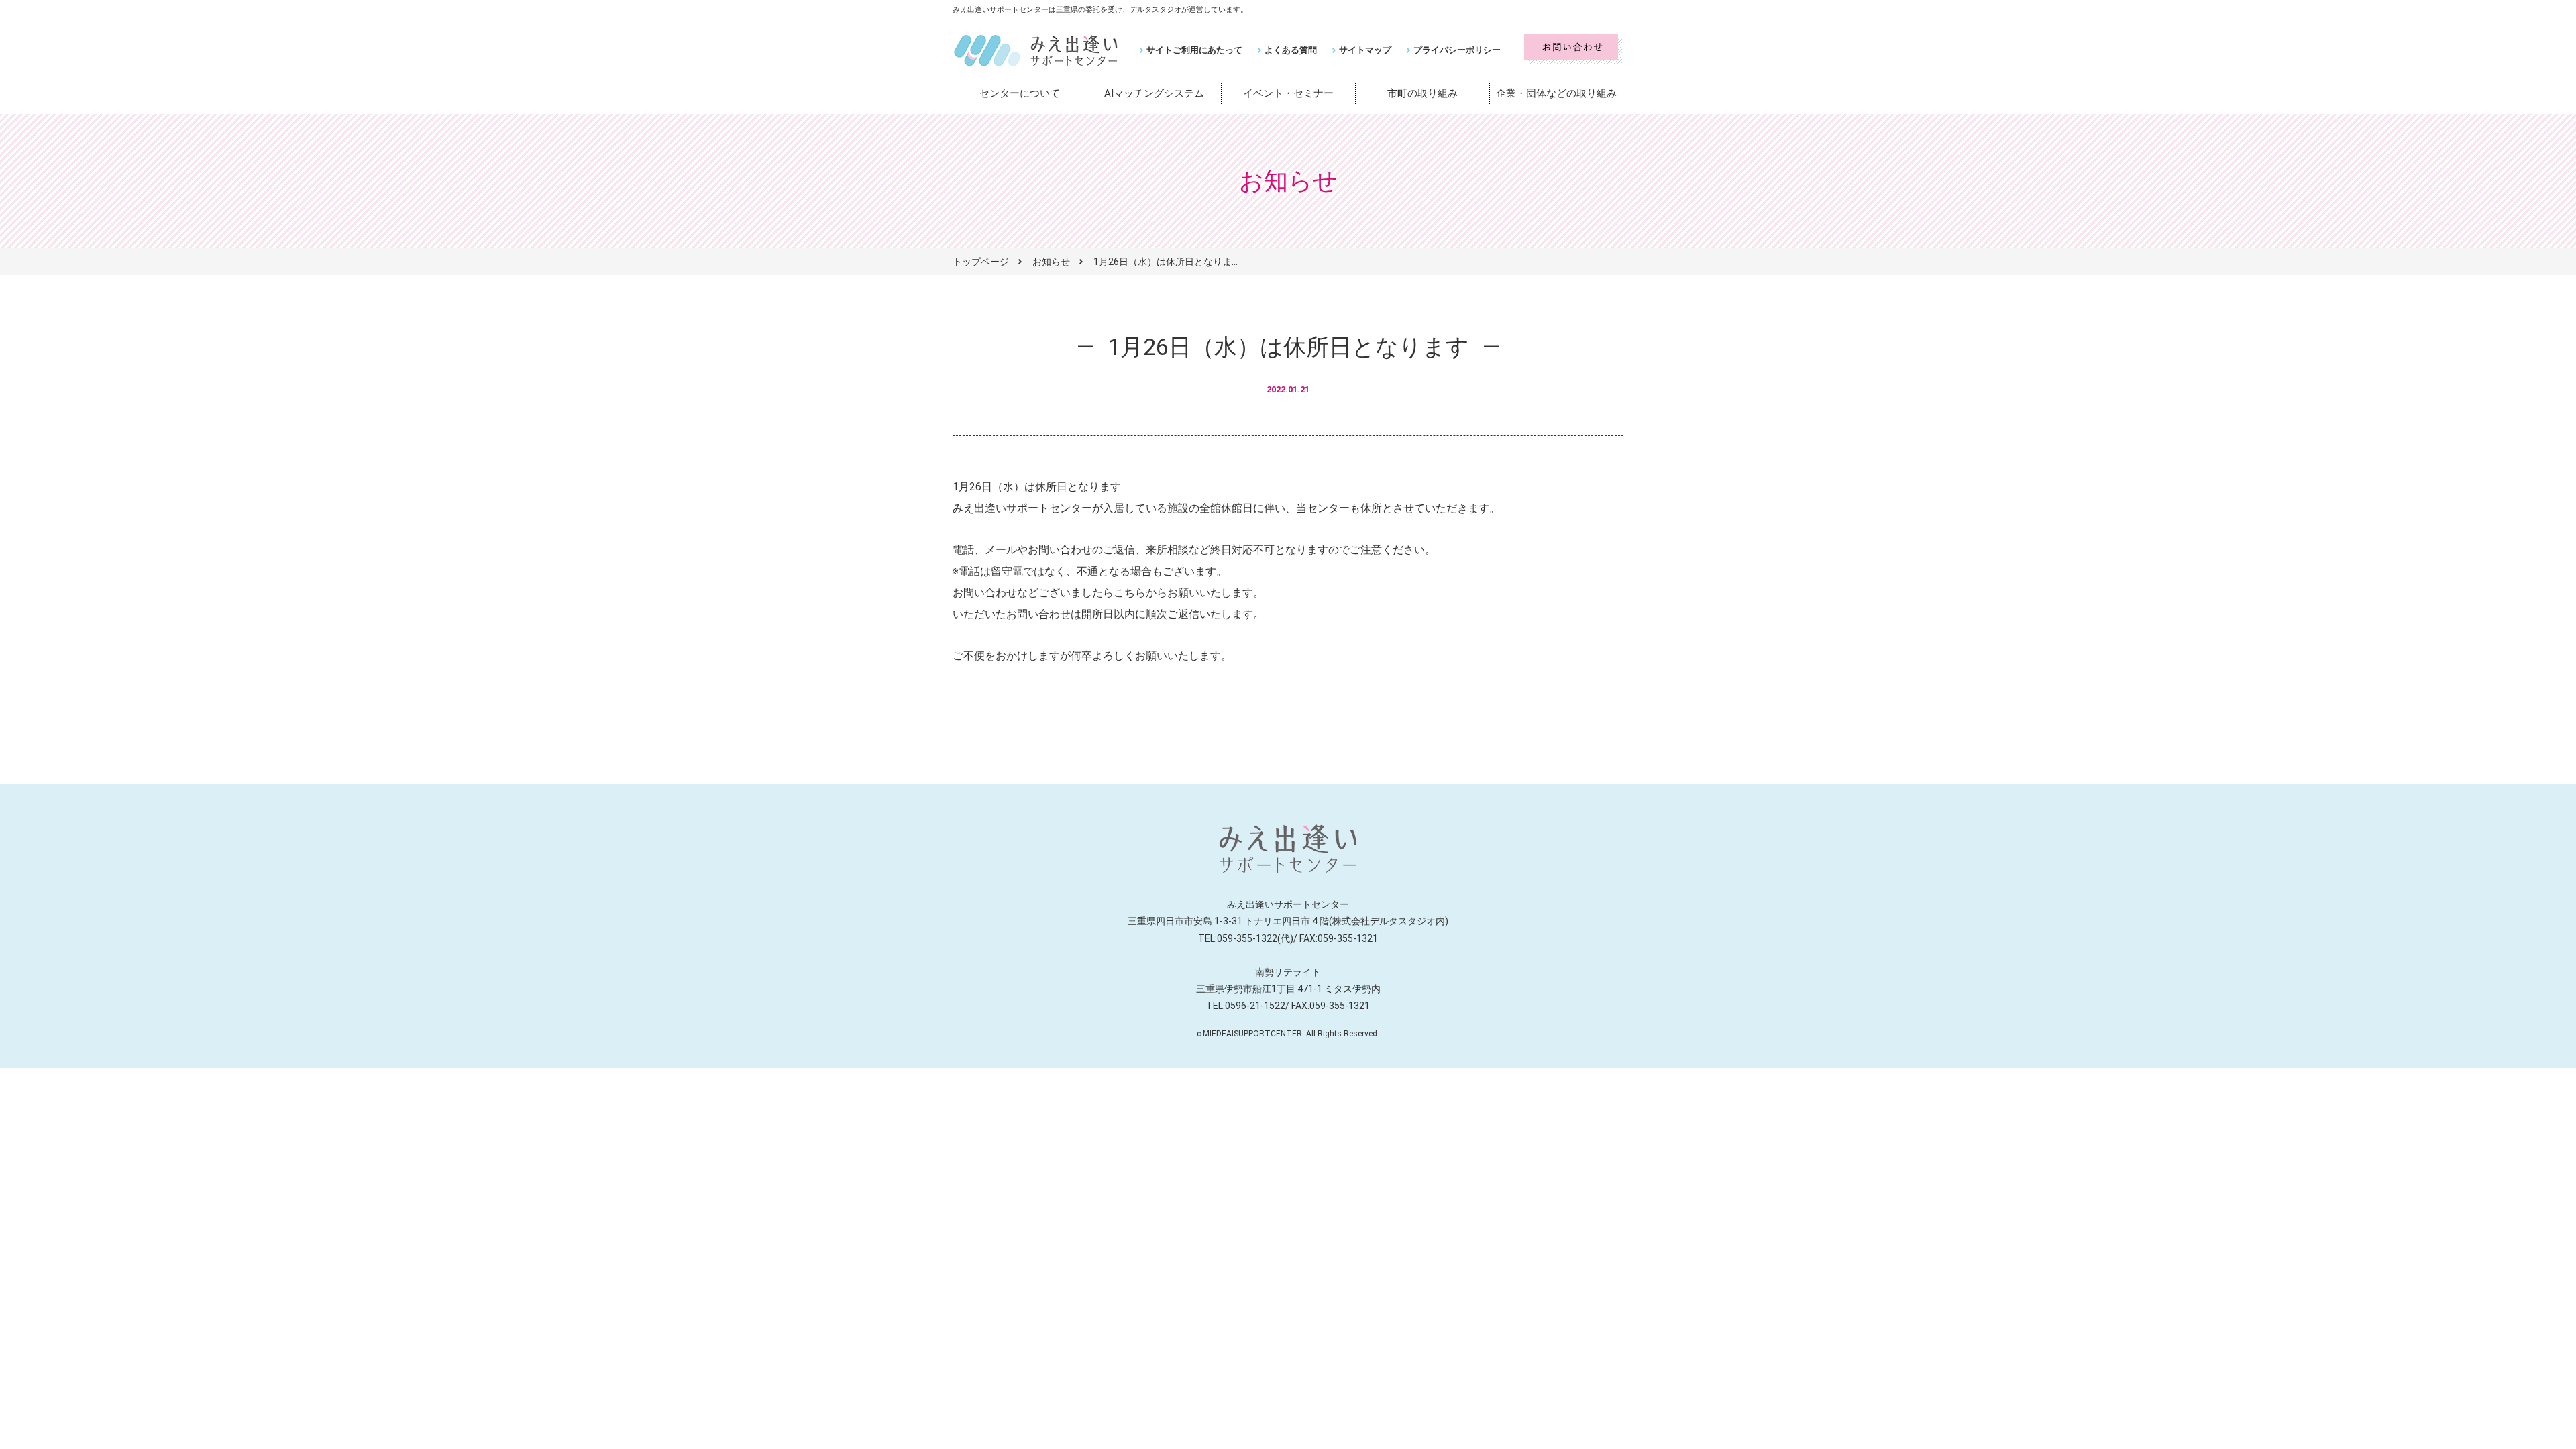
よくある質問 (1291, 50)
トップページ (981, 262)
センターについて (1020, 93)
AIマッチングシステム (1154, 93)
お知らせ (1051, 262)
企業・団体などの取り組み (1556, 93)
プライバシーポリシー (1457, 50)
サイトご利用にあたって (1194, 50)
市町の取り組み (1423, 93)
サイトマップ (1365, 50)
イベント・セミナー (1288, 93)
